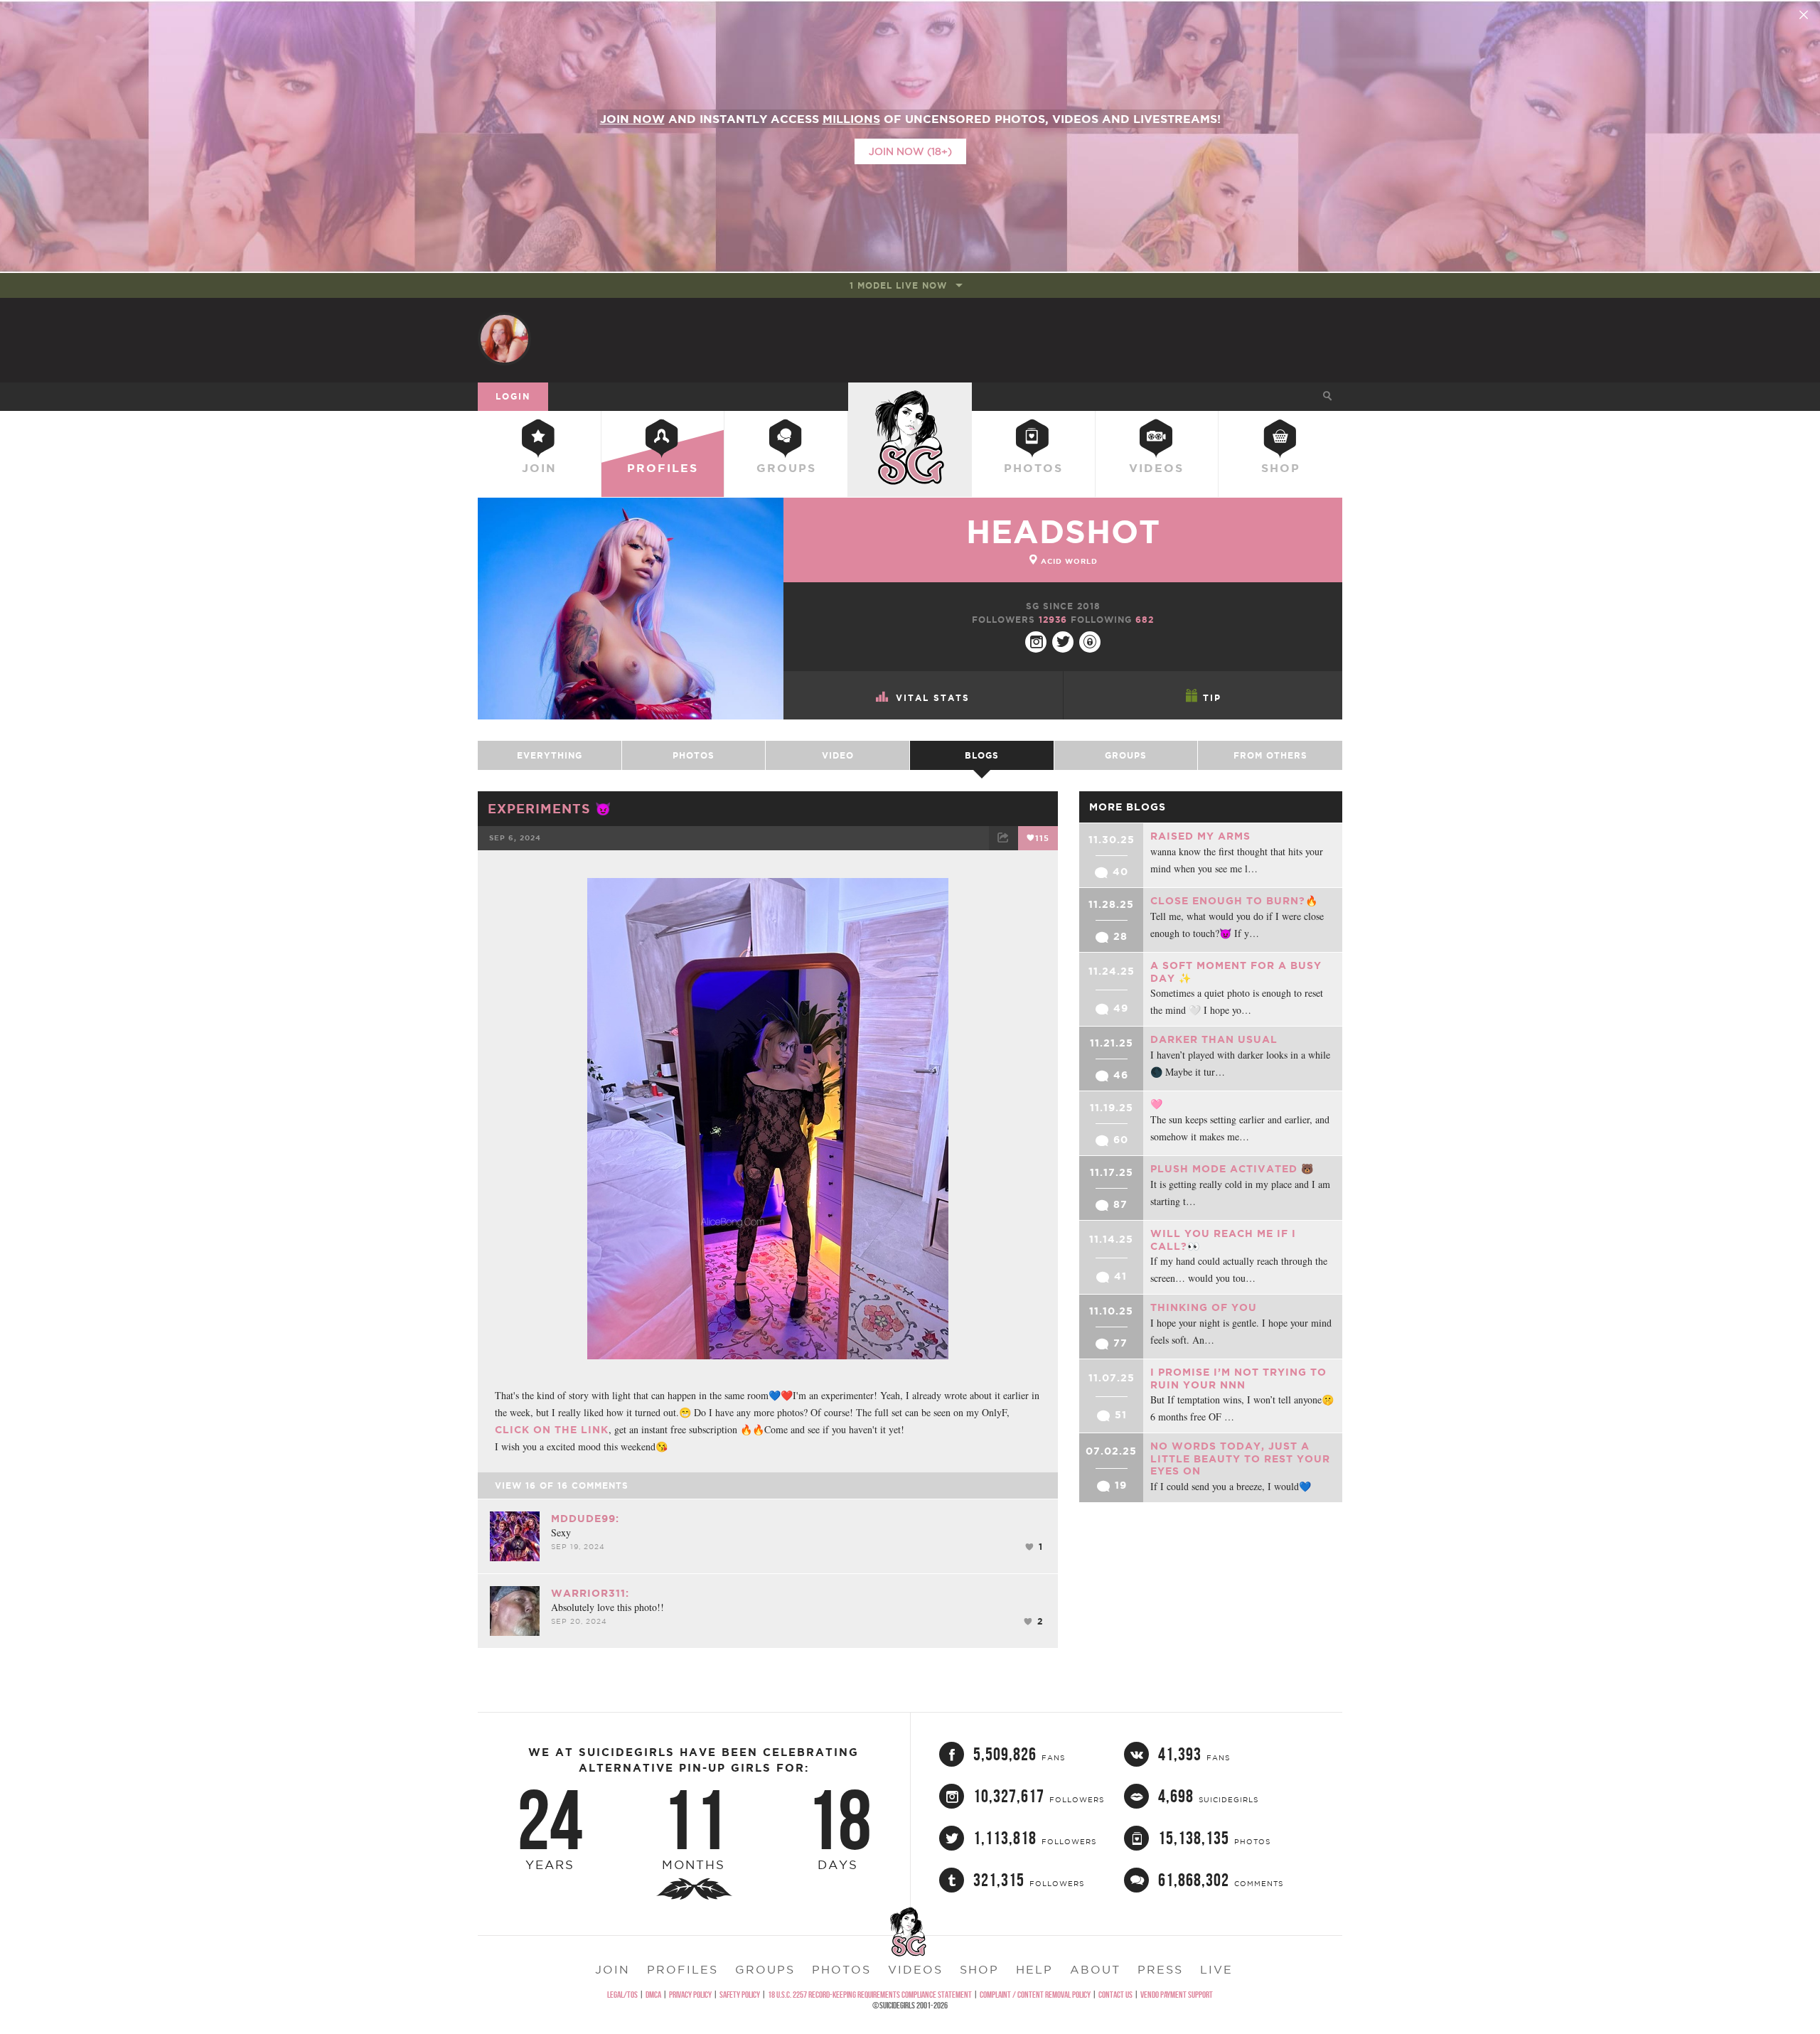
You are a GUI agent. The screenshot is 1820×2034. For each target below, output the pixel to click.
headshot (1063, 531)
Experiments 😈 (550, 808)
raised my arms (1200, 836)
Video (838, 755)
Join (539, 468)
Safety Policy (740, 1995)
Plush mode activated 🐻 (1232, 1169)
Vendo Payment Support (1177, 1995)
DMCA (653, 1995)
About (1095, 1969)
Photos (1033, 468)
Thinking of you (1204, 1307)
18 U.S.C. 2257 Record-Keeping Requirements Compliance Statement (870, 1995)
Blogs (982, 755)
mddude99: (585, 1519)
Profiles (663, 468)
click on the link (552, 1430)
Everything (550, 755)
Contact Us (1115, 1995)
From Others (1270, 755)
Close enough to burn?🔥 (1234, 901)
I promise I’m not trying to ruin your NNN (1238, 1379)
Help (1034, 1969)
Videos (1156, 468)
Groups (786, 468)
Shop (1281, 468)
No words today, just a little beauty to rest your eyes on (1240, 1458)
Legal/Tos (622, 1995)
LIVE (1216, 1969)
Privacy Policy (690, 1995)
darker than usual (1214, 1039)
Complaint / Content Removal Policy (1035, 1995)
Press (1160, 1969)
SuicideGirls (910, 396)
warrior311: (590, 1593)
